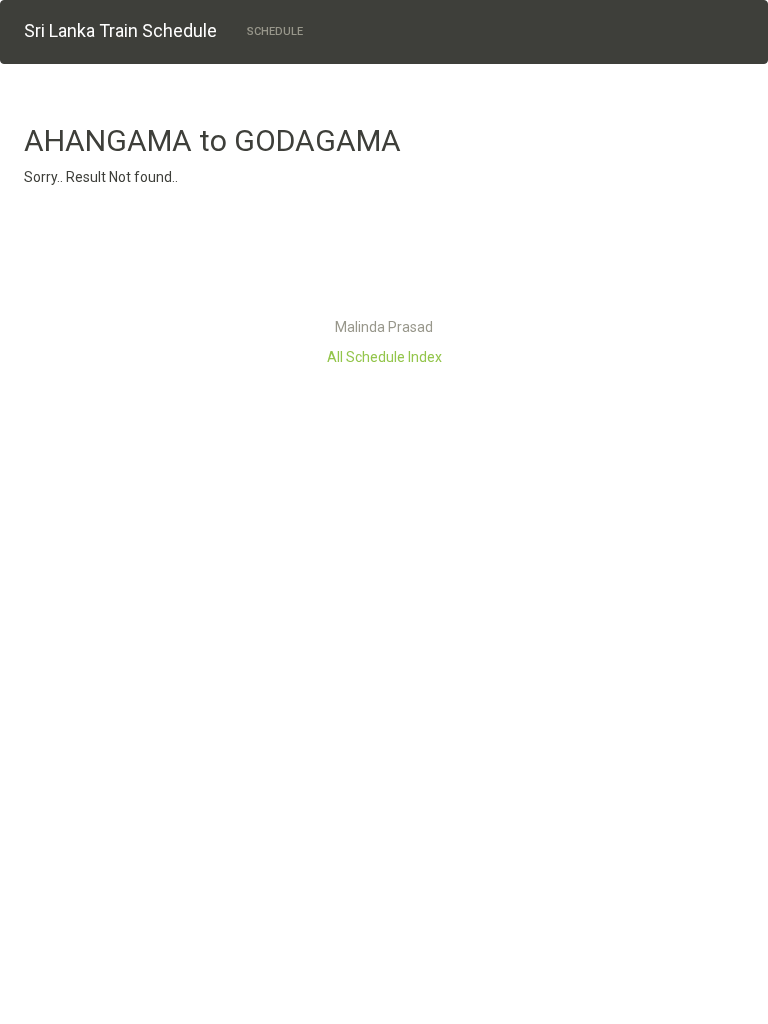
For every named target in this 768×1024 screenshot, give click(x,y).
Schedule (275, 31)
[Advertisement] (384, 257)
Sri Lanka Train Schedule (120, 30)
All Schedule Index (384, 357)
